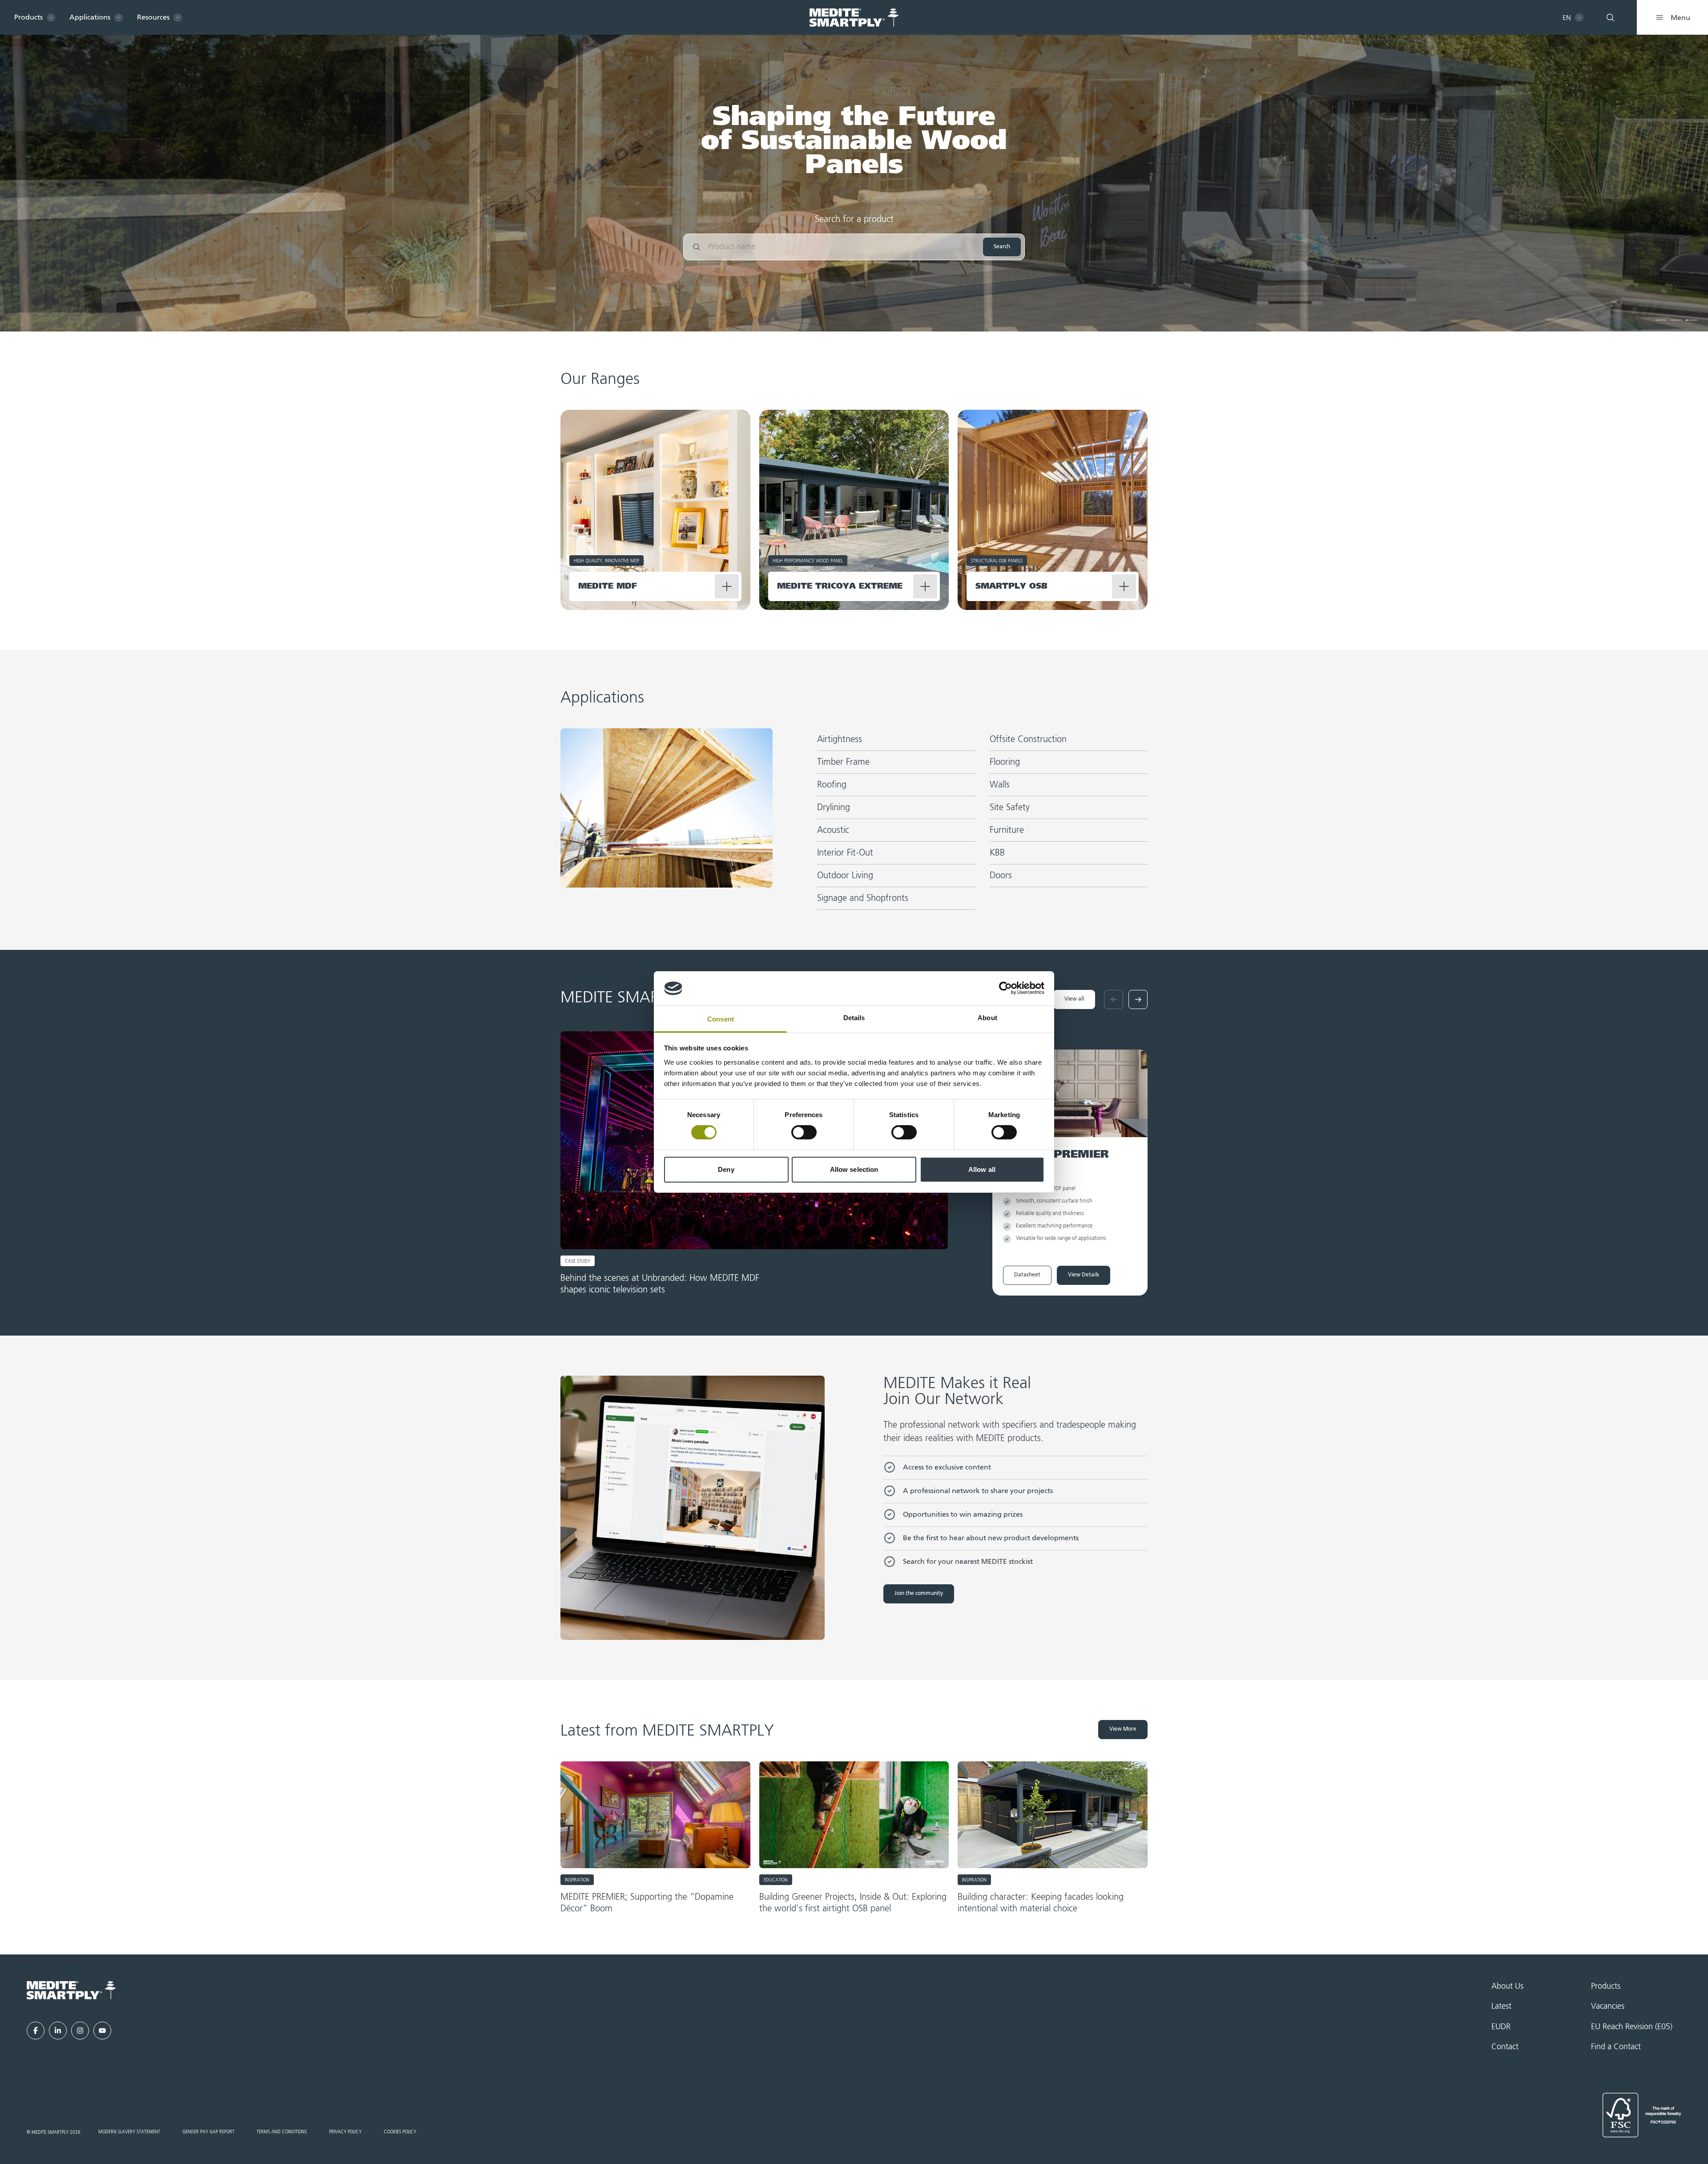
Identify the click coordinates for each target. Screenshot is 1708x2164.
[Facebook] (36, 2031)
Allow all (982, 1169)
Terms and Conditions (282, 2132)
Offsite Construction (1028, 739)
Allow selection (854, 1169)
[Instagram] (80, 2031)
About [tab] (987, 1018)
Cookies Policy (400, 2132)
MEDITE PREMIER (1056, 1155)
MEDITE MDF (608, 586)
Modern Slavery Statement (129, 2132)
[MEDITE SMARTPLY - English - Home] (854, 18)
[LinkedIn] (58, 2031)
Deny (726, 1169)
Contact (1505, 2047)
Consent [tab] (721, 1019)
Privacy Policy (345, 2132)
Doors (1001, 876)
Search (1002, 247)
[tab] (1661, 320)
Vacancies (1608, 2007)
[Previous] (1114, 999)
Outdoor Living (845, 876)
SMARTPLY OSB (1011, 586)
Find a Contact (1616, 2047)
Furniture (1007, 830)
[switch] (804, 1132)
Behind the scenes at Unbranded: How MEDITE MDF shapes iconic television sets (660, 1284)
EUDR (1501, 2027)
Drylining (834, 807)
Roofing (832, 785)
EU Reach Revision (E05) (1632, 2027)
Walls (1000, 785)
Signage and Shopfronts (863, 898)
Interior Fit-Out (845, 853)
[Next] (1138, 999)
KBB (997, 853)
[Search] (1610, 17)
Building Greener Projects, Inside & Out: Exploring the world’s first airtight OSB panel (853, 1903)
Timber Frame (843, 762)
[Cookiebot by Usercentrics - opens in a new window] (1005, 988)
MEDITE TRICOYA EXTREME (840, 586)
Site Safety (1010, 807)
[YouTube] (102, 2031)
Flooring (1005, 762)
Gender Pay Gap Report (208, 2132)
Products (1606, 1986)
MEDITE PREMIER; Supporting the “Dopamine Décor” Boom (647, 1903)
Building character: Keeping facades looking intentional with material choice (1041, 1903)
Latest (1501, 2007)
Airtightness (840, 739)
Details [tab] (854, 1018)
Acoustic (833, 830)
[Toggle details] (727, 586)
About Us (1507, 1986)
